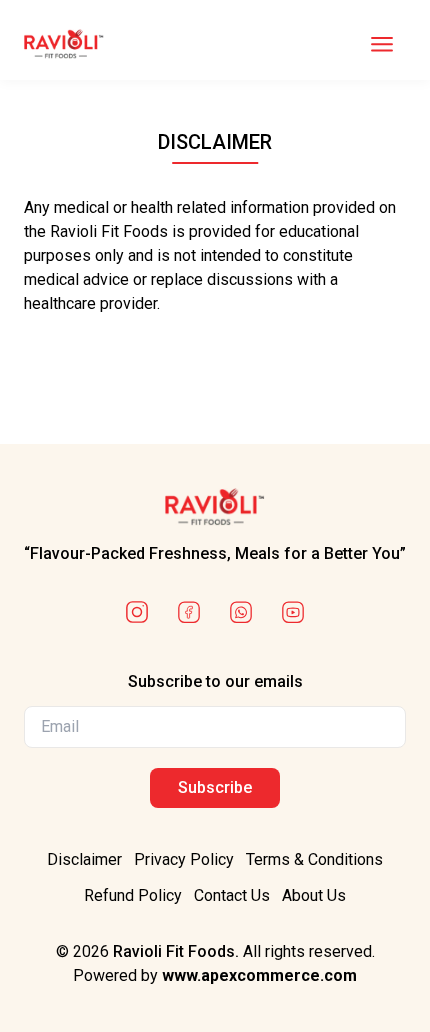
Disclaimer (84, 859)
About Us (314, 895)
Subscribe (215, 787)
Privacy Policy (184, 859)
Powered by (215, 975)
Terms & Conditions (314, 859)
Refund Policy (133, 895)
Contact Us (232, 895)
